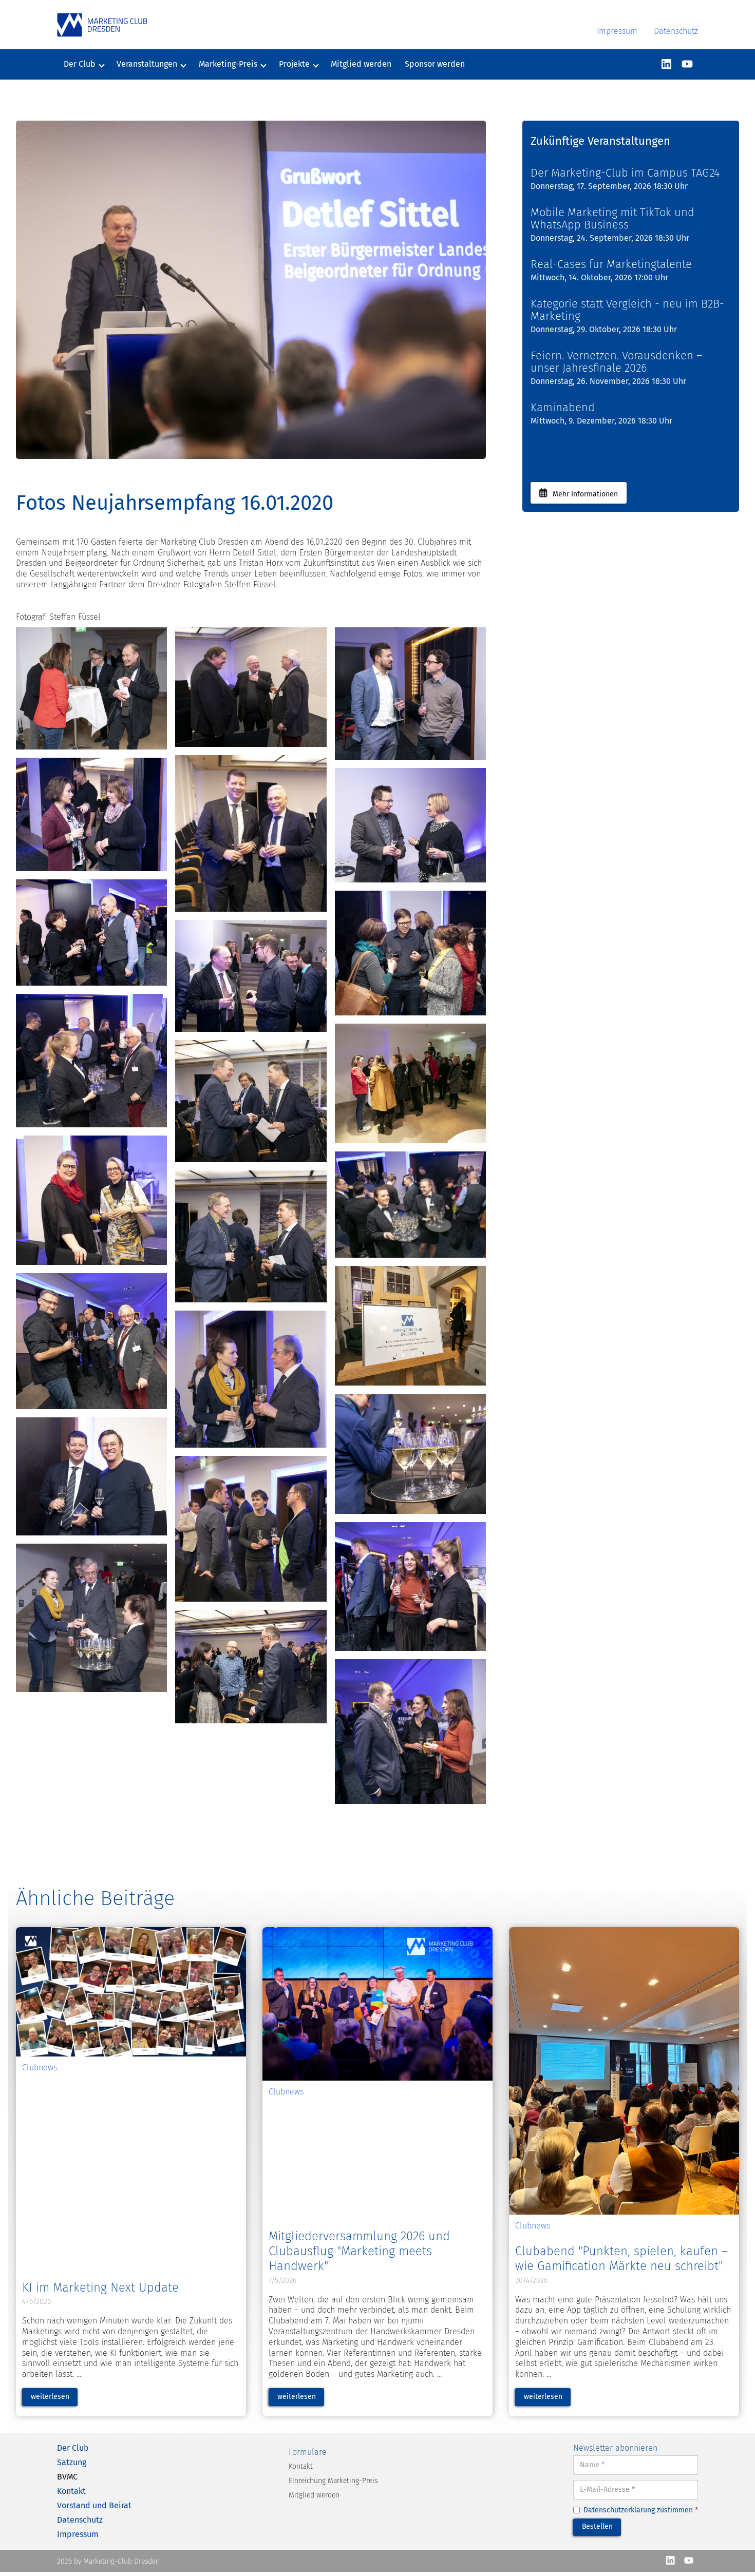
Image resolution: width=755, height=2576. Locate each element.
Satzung (72, 2462)
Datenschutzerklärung (619, 2510)
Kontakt (71, 2491)
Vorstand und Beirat (94, 2505)
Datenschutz (676, 31)
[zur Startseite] (102, 25)
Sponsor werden (435, 64)
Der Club (73, 2448)
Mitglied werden (361, 64)
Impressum (617, 31)
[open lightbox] (91, 688)
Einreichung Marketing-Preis (333, 2481)
